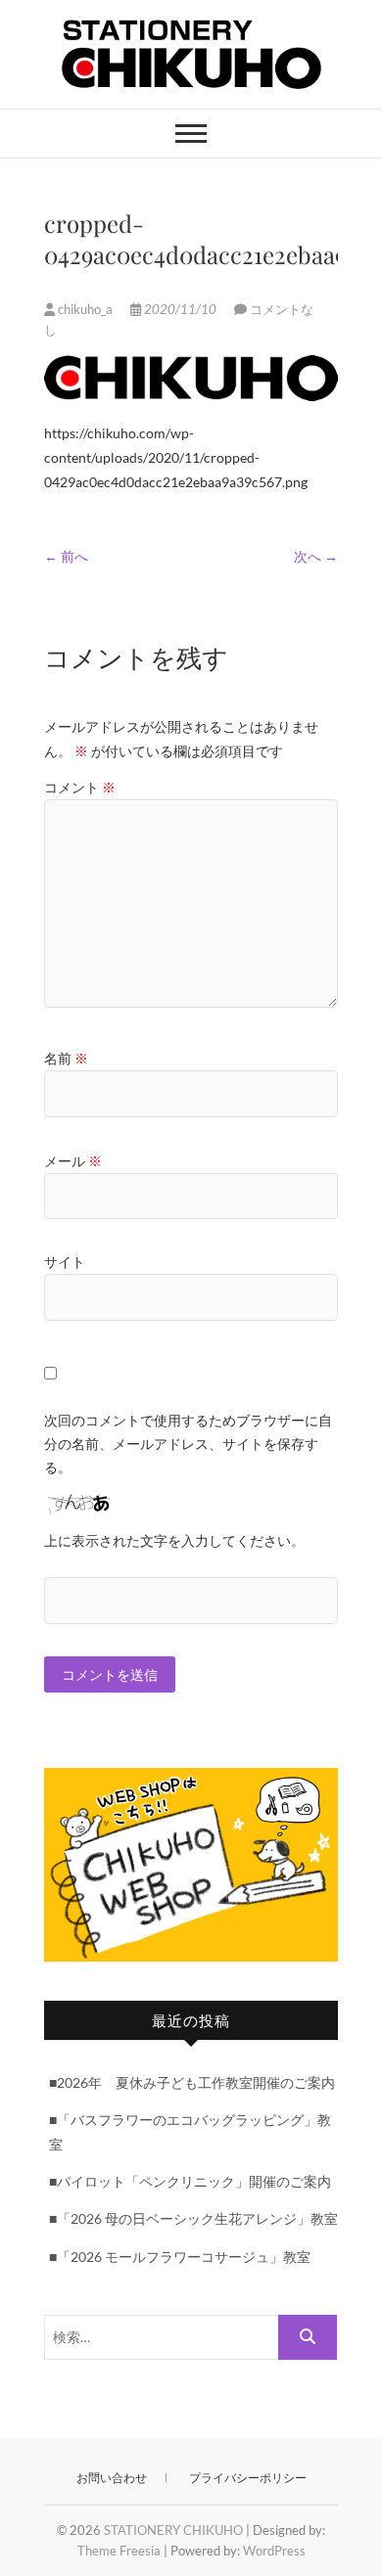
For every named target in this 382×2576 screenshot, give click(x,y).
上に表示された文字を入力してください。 (174, 1540)
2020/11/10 (180, 309)
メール (73, 1161)
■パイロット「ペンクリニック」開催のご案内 (190, 2181)
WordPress (274, 2551)
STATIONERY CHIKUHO (173, 2530)
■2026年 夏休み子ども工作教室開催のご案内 (192, 2082)
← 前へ (66, 556)
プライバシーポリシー (248, 2478)
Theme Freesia (119, 2551)
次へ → (316, 556)
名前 (66, 1058)
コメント (80, 787)
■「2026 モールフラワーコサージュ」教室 (180, 2257)
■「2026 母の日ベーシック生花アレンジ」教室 (193, 2218)
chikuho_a (85, 309)
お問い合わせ (112, 2478)
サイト (65, 1262)
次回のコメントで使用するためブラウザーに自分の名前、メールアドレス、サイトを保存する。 (188, 1444)
